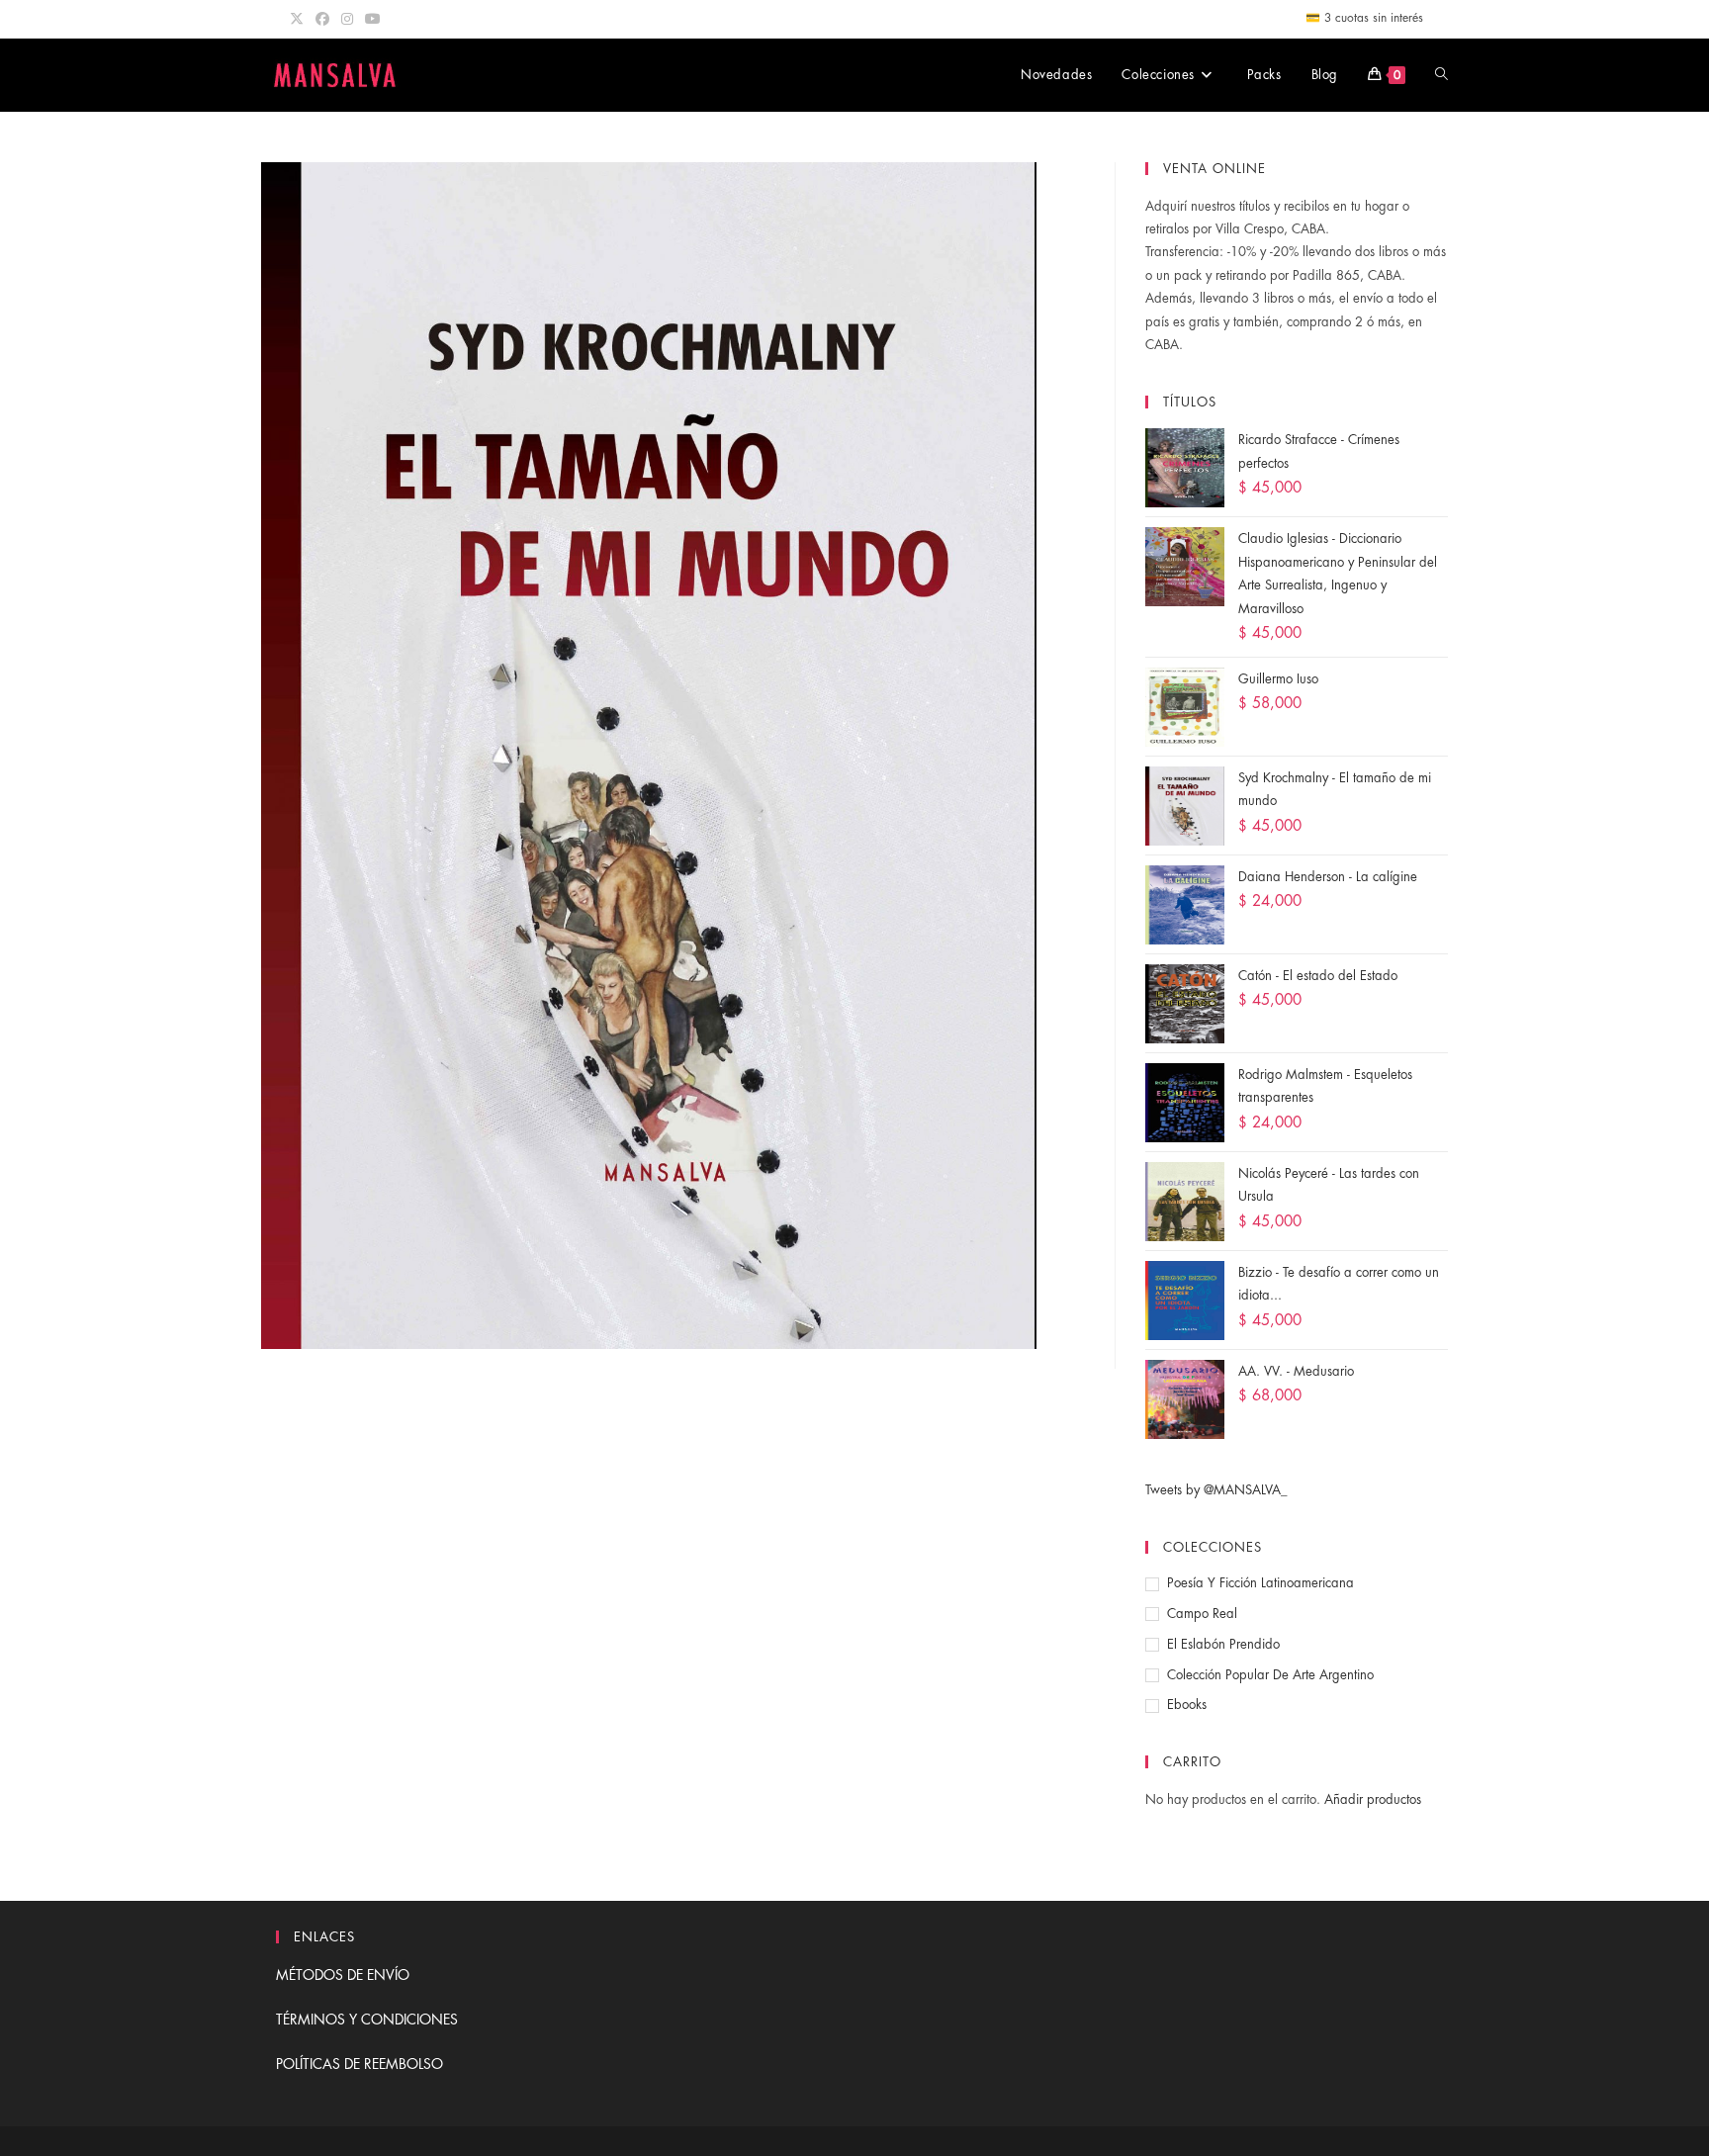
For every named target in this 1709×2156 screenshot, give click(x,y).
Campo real (1202, 1614)
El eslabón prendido (1223, 1644)
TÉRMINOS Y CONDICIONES (367, 2020)
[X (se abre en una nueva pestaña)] (300, 19)
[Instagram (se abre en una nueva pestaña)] (347, 19)
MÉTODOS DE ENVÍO (343, 1975)
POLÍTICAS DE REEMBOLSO (360, 2064)
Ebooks (1187, 1705)
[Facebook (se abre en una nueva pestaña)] (322, 19)
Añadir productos (1373, 1799)
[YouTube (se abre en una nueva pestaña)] (373, 19)
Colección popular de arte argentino (1270, 1675)
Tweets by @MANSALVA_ (1216, 1490)
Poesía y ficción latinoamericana (1260, 1583)
